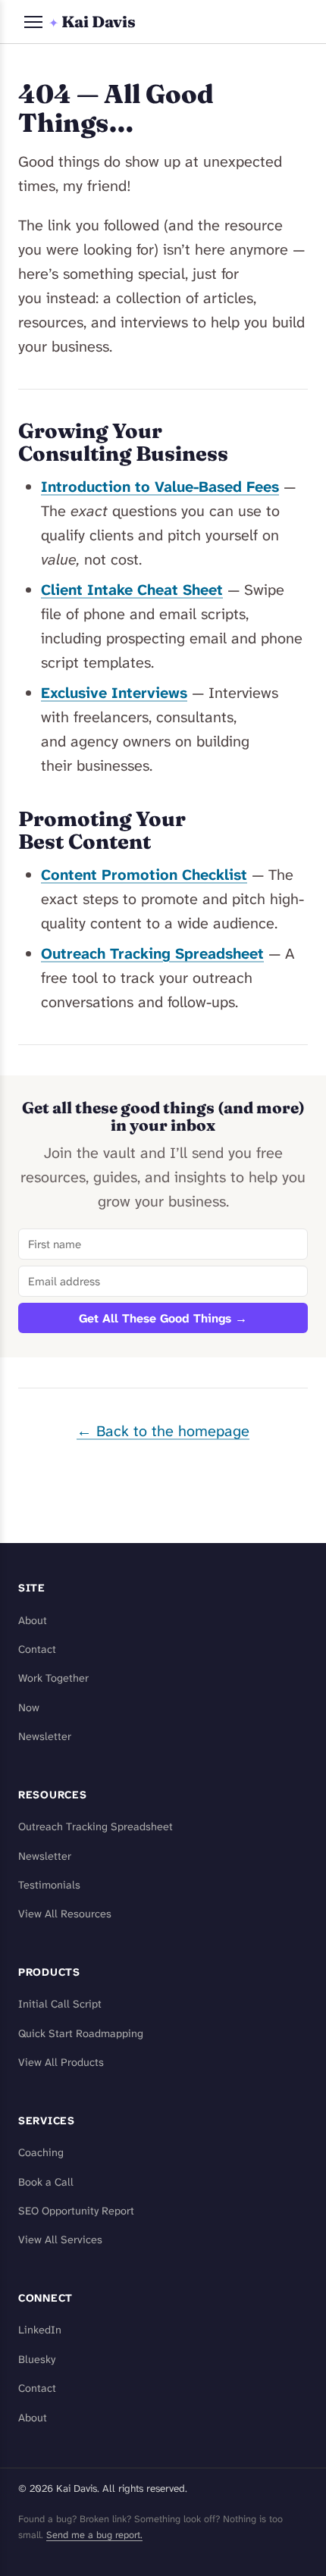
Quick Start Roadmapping (81, 2034)
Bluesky (37, 2360)
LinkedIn (40, 2330)
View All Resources (65, 1914)
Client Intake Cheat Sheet (132, 590)
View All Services (60, 2240)
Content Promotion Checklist (144, 875)
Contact (37, 1650)
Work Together (53, 1678)
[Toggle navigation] (33, 22)
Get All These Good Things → (163, 1318)
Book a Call (46, 2182)
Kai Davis (92, 22)
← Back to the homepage (163, 1431)
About (33, 1621)
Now (29, 1708)
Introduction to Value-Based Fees (160, 487)
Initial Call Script (60, 2004)
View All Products (61, 2063)
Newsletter (45, 1737)
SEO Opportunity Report (76, 2211)
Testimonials (49, 1885)
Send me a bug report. (94, 2535)
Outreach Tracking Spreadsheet (152, 953)
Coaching (41, 2153)
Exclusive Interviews (114, 693)
